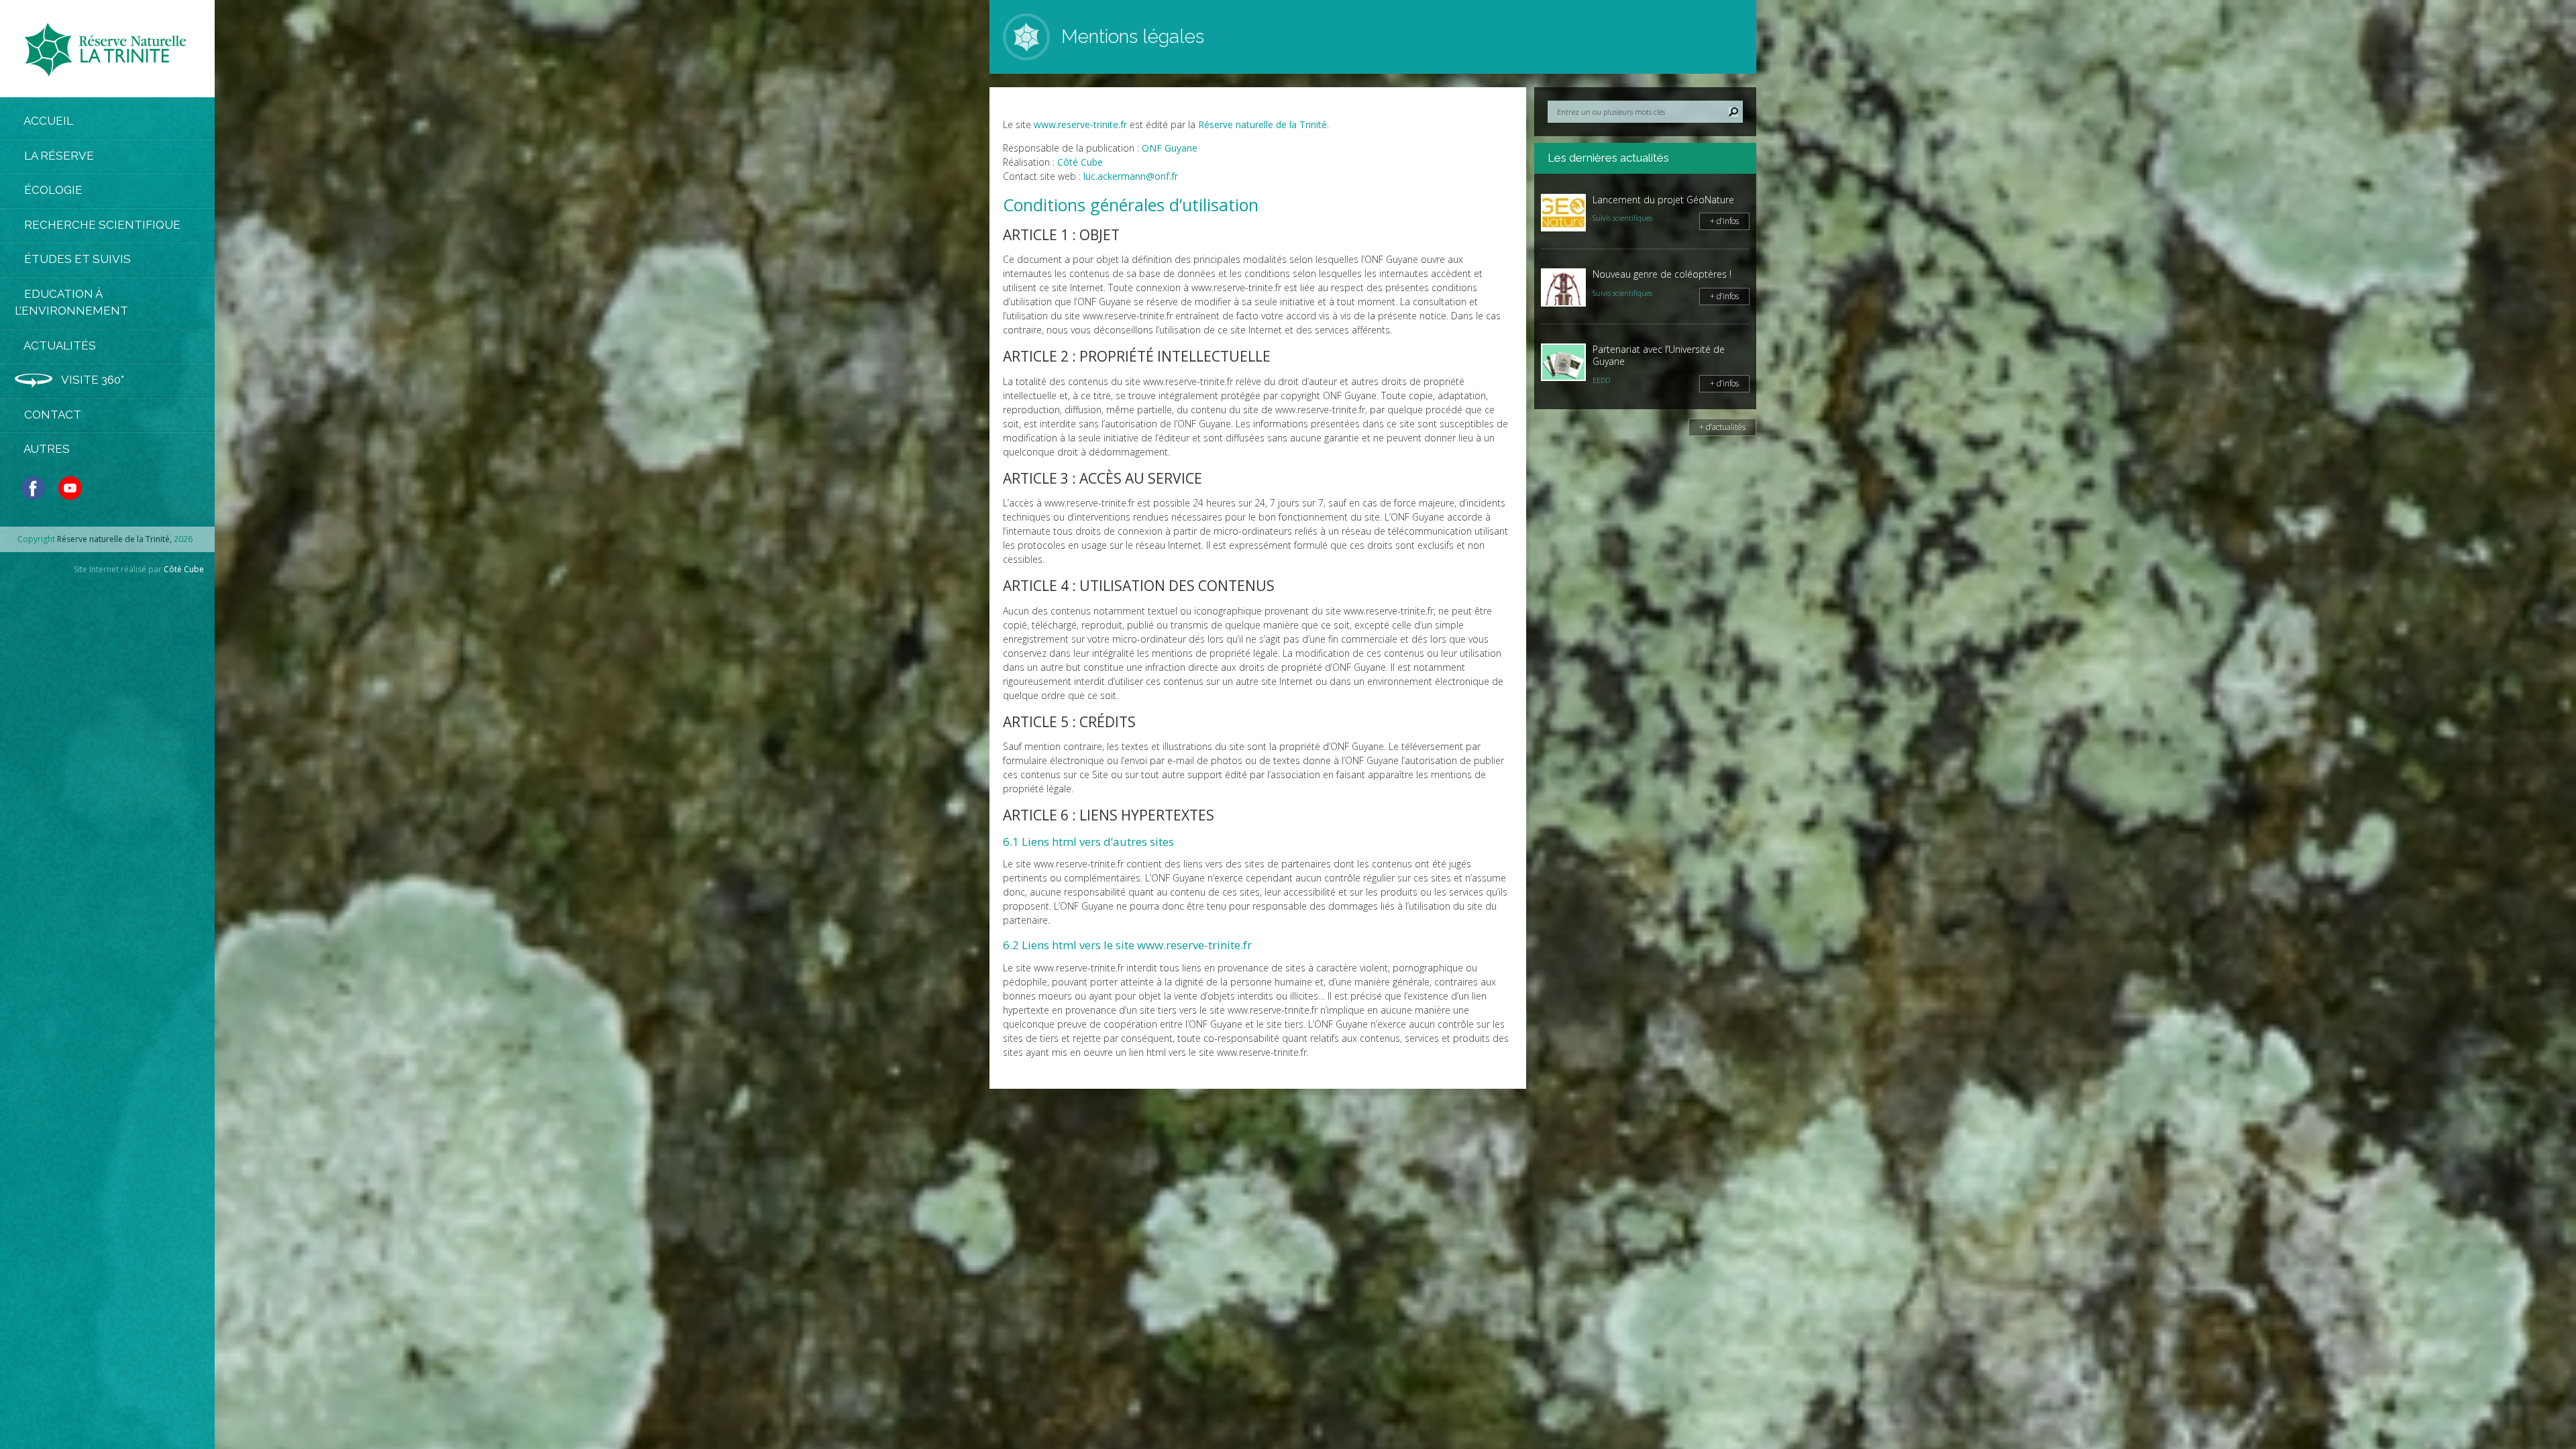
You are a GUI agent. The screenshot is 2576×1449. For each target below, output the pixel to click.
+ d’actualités (1722, 427)
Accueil (47, 121)
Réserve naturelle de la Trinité (1263, 124)
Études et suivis (76, 259)
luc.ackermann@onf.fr (1131, 176)
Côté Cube (184, 569)
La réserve (58, 156)
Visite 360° (92, 380)
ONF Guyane (1170, 148)
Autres (46, 449)
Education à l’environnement (71, 303)
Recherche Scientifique (101, 225)
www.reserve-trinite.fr (1080, 124)
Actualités (59, 345)
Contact (51, 415)
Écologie (52, 190)
